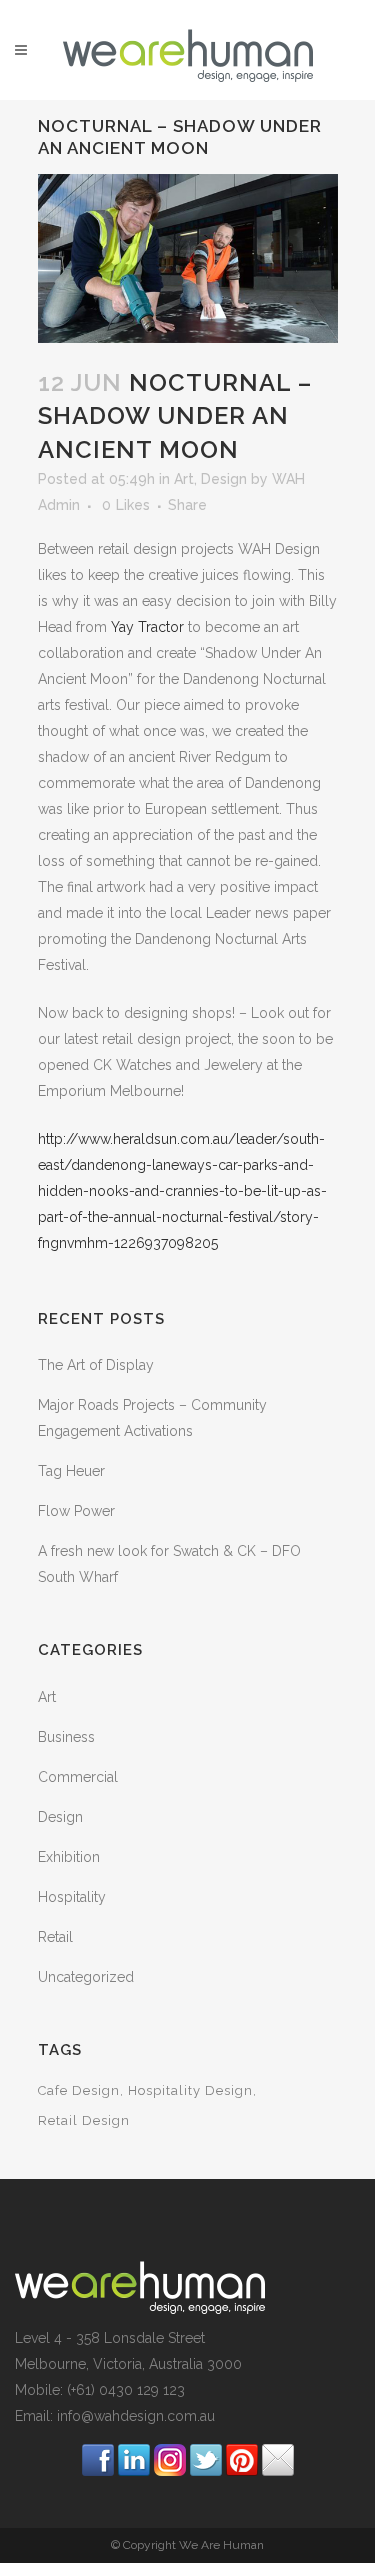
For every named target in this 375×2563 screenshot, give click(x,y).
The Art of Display (96, 1365)
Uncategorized (86, 1977)
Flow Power (76, 1511)
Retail (55, 1937)
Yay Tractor (147, 627)
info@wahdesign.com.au (136, 2416)
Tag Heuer (71, 1471)
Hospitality (72, 1897)
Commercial (78, 1777)
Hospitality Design (190, 2090)
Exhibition (69, 1857)
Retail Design (84, 2120)
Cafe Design (79, 2090)
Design (224, 479)
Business (66, 1737)
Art (184, 479)
